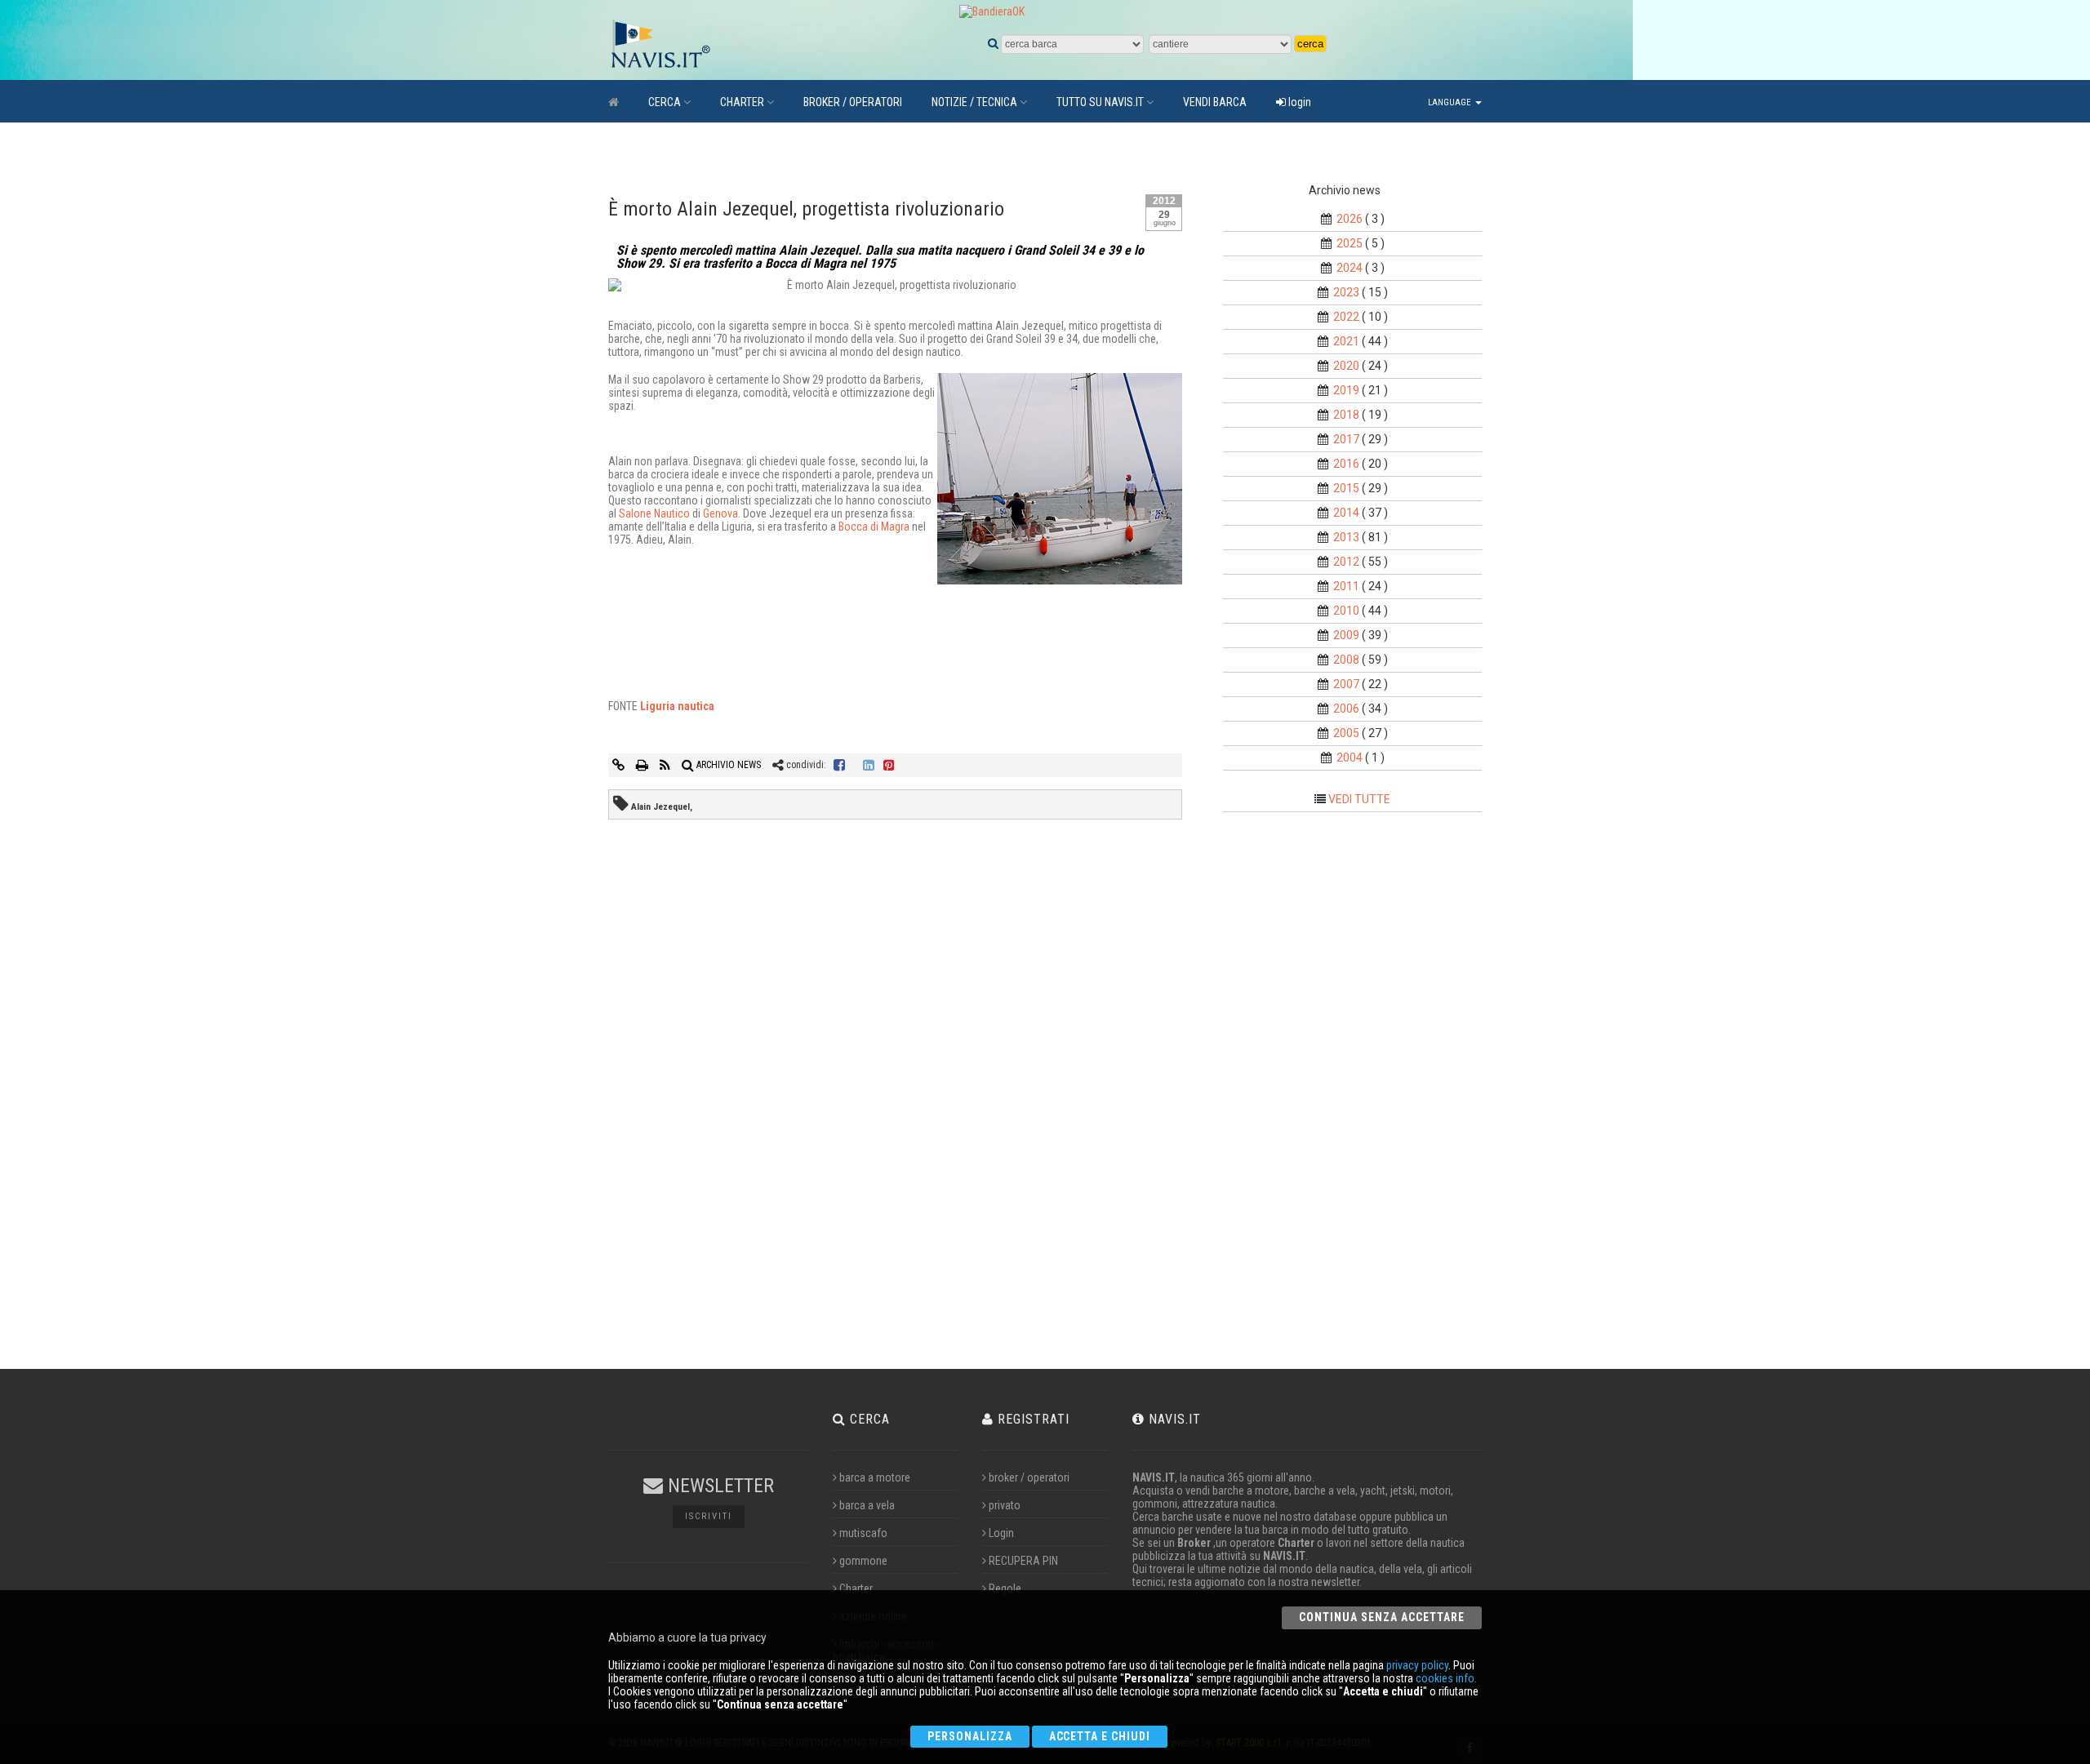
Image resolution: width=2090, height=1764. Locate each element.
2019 (1346, 390)
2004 (1350, 758)
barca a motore (875, 1477)
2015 (1346, 488)
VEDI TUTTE (1359, 799)
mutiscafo (863, 1533)
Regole (1005, 1588)
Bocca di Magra (874, 527)
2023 (1346, 292)
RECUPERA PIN (1023, 1561)
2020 (1346, 366)
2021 (1346, 341)
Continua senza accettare (1382, 1617)
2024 (1350, 268)
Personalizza (970, 1736)
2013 (1346, 537)
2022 (1346, 317)
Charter (856, 1588)
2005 (1346, 733)
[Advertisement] (1367, 1095)
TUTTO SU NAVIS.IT (1100, 102)
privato (1005, 1505)
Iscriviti (709, 1516)
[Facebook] (839, 765)
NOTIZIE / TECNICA (974, 102)
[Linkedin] (869, 765)
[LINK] (620, 765)
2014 (1346, 513)
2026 (1350, 219)
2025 (1350, 243)
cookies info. (1446, 1678)
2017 (1346, 439)
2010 (1346, 611)
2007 (1346, 684)
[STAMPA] (643, 765)
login (1298, 102)
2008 (1346, 660)
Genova (720, 513)
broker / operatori (1029, 1477)
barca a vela (867, 1505)
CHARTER (742, 102)
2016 (1346, 464)
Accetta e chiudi (1100, 1736)
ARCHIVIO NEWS (727, 765)
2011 (1346, 586)
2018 (1346, 415)
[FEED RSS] (666, 765)
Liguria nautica (677, 706)
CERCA (665, 102)
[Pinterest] (889, 765)
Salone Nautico (654, 513)
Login (1001, 1533)
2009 (1346, 635)
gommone (863, 1561)
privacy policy (1417, 1665)
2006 (1346, 709)
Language (1451, 102)
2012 (1346, 562)
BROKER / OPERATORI (853, 102)
